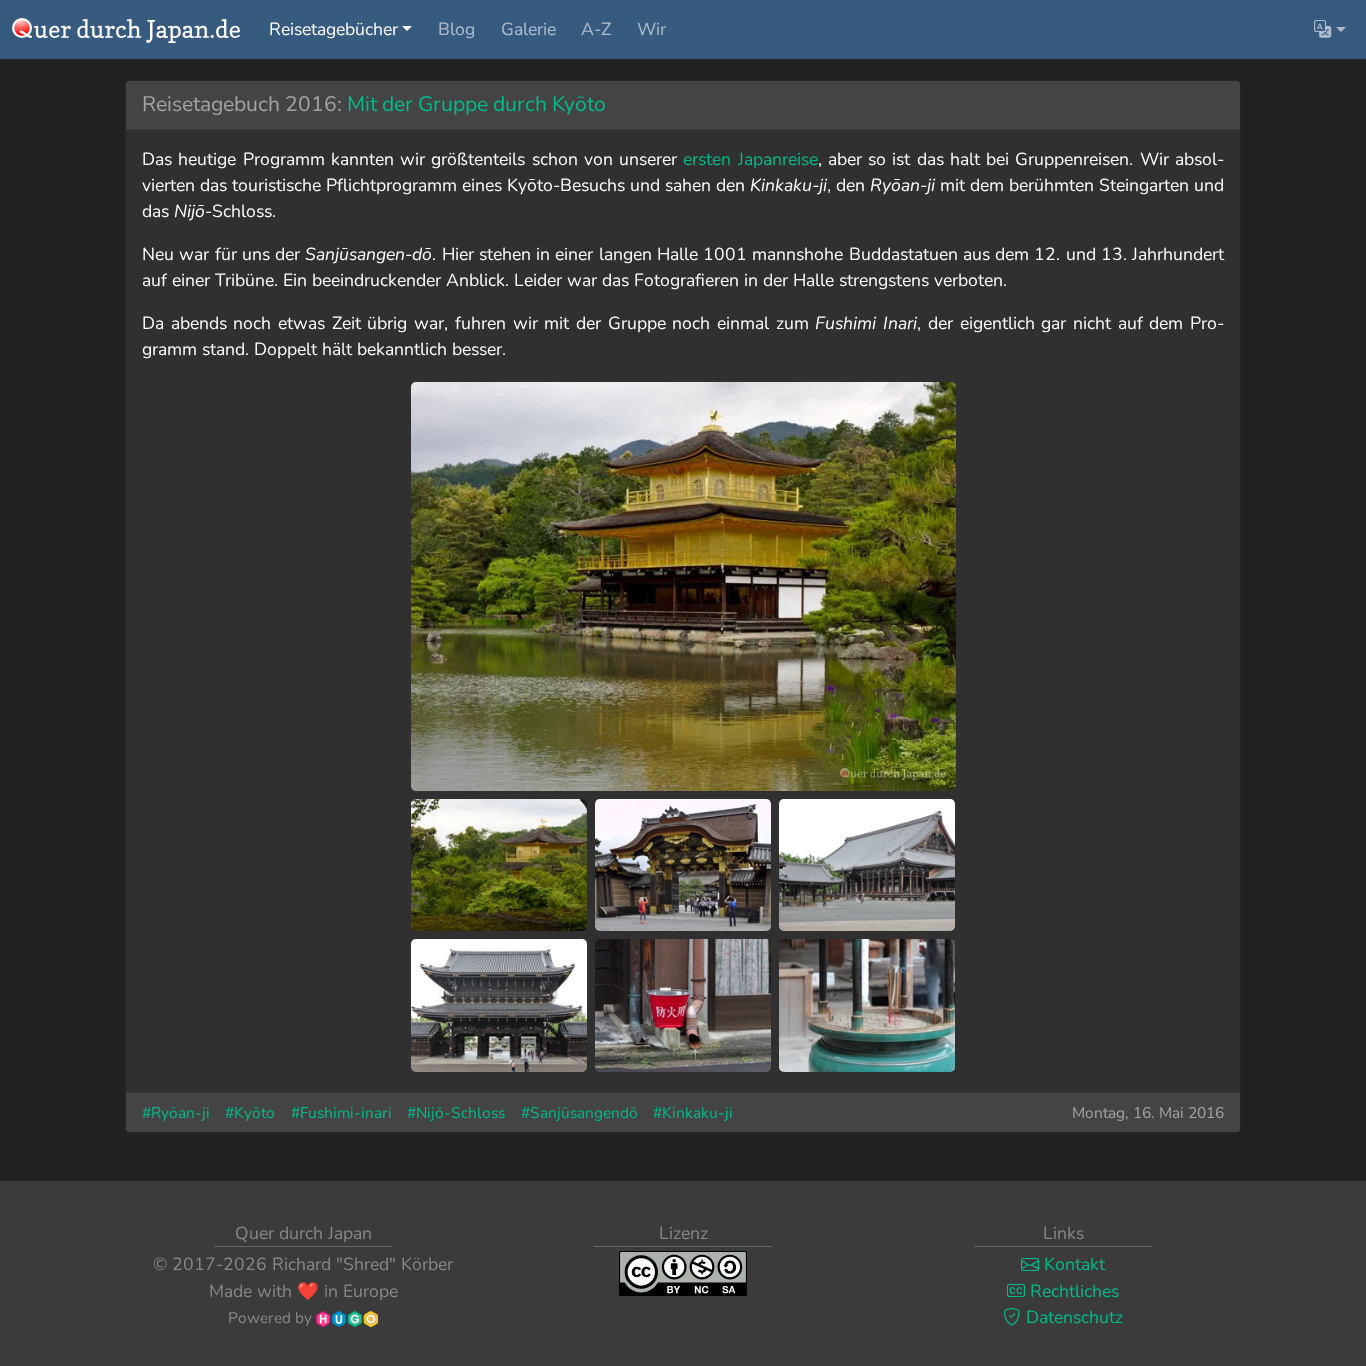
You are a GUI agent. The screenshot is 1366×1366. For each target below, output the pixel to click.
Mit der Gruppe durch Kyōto (476, 104)
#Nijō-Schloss (456, 1112)
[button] (1330, 29)
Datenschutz (1072, 1317)
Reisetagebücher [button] (333, 29)
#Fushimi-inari (341, 1112)
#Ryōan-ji (176, 1112)
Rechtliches (1072, 1291)
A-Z (596, 29)
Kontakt (1072, 1264)
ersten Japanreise (750, 159)
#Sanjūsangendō (579, 1112)
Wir (651, 29)
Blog (456, 29)
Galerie (528, 29)
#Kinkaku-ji (693, 1112)
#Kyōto (250, 1112)
